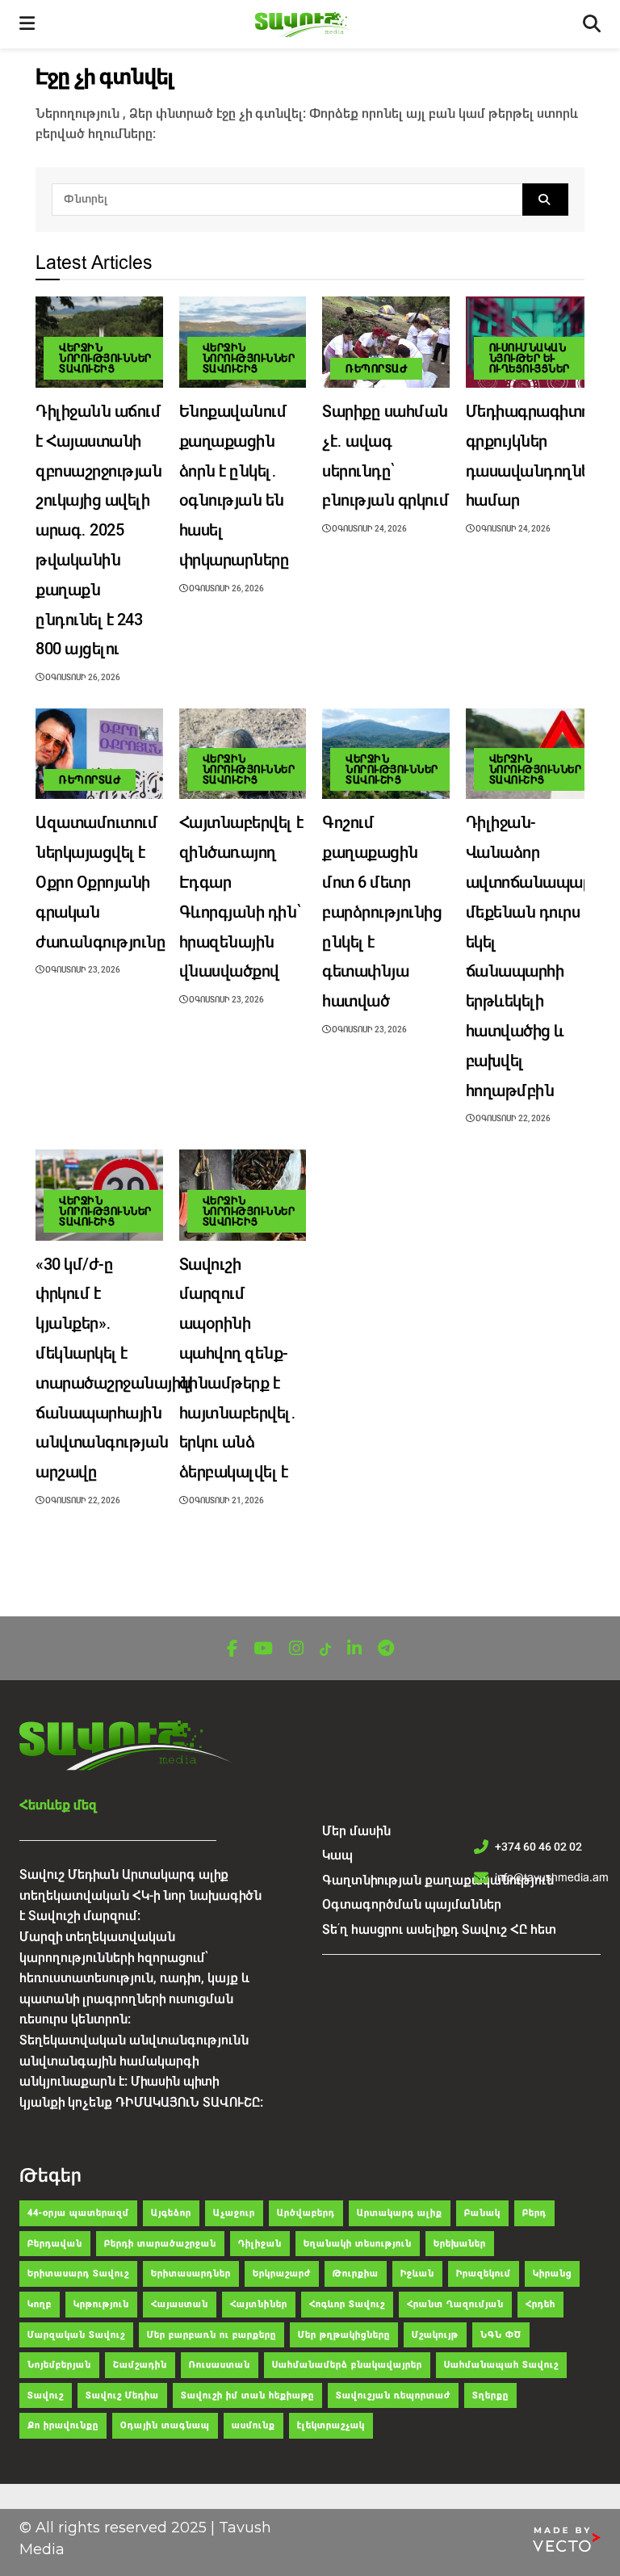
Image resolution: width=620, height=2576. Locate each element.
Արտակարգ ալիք (400, 2213)
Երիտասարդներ (191, 2273)
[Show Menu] (27, 24)
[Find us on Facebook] (232, 1649)
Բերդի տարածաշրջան (160, 2244)
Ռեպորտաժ (376, 369)
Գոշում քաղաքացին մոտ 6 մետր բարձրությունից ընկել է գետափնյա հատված (382, 912)
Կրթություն (101, 2304)
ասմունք (253, 2425)
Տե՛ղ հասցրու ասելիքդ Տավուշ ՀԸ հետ (439, 1929)
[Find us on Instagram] (296, 1649)
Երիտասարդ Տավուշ (78, 2273)
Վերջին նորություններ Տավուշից (105, 358)
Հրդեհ (540, 2304)
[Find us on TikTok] (325, 1650)
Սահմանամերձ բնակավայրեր (347, 2365)
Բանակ (482, 2213)
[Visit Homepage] (309, 25)
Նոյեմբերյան (59, 2365)
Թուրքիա (356, 2273)
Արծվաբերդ (306, 2213)
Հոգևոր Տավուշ (347, 2304)
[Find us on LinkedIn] (354, 1649)
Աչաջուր (234, 2213)
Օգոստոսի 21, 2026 (226, 1500)
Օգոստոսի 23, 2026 (82, 970)
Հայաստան (180, 2304)
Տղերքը (490, 2395)
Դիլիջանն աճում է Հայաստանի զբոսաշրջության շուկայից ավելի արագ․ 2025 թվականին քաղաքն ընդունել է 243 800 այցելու (99, 530)
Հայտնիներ (259, 2304)
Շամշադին (140, 2365)
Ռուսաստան (220, 2365)
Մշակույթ (435, 2335)
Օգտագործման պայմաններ (412, 1904)
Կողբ (40, 2304)
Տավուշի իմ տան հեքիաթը (247, 2395)
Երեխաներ (460, 2244)
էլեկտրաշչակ (331, 2425)
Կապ (337, 1855)
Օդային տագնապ (165, 2425)
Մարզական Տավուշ (76, 2335)
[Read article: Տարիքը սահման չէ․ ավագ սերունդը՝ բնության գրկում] (386, 342)
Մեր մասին (356, 1831)
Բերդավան (55, 2244)
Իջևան (417, 2273)
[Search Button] (545, 200)
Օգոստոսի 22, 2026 (512, 1118)
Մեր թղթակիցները (344, 2335)
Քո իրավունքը (63, 2425)
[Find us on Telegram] (386, 1649)
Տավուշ (46, 2395)
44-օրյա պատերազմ (78, 2213)
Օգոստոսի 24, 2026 (369, 529)
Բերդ (534, 2213)
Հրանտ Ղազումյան (455, 2304)
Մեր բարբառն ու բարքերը (212, 2335)
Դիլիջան (260, 2244)
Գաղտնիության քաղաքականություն (438, 1880)
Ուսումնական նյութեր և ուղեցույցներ (530, 358)
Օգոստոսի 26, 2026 (82, 677)
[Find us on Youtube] (263, 1649)
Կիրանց (552, 2273)
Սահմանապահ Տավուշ (501, 2365)
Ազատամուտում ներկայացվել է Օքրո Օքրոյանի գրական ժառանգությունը (101, 882)
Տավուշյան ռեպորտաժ (393, 2395)
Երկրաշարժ (282, 2273)
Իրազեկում (484, 2273)
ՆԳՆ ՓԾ (501, 2335)
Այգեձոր (171, 2213)
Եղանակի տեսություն (358, 2244)
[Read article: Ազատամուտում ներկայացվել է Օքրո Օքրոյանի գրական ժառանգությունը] (99, 754)
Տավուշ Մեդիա (122, 2395)
